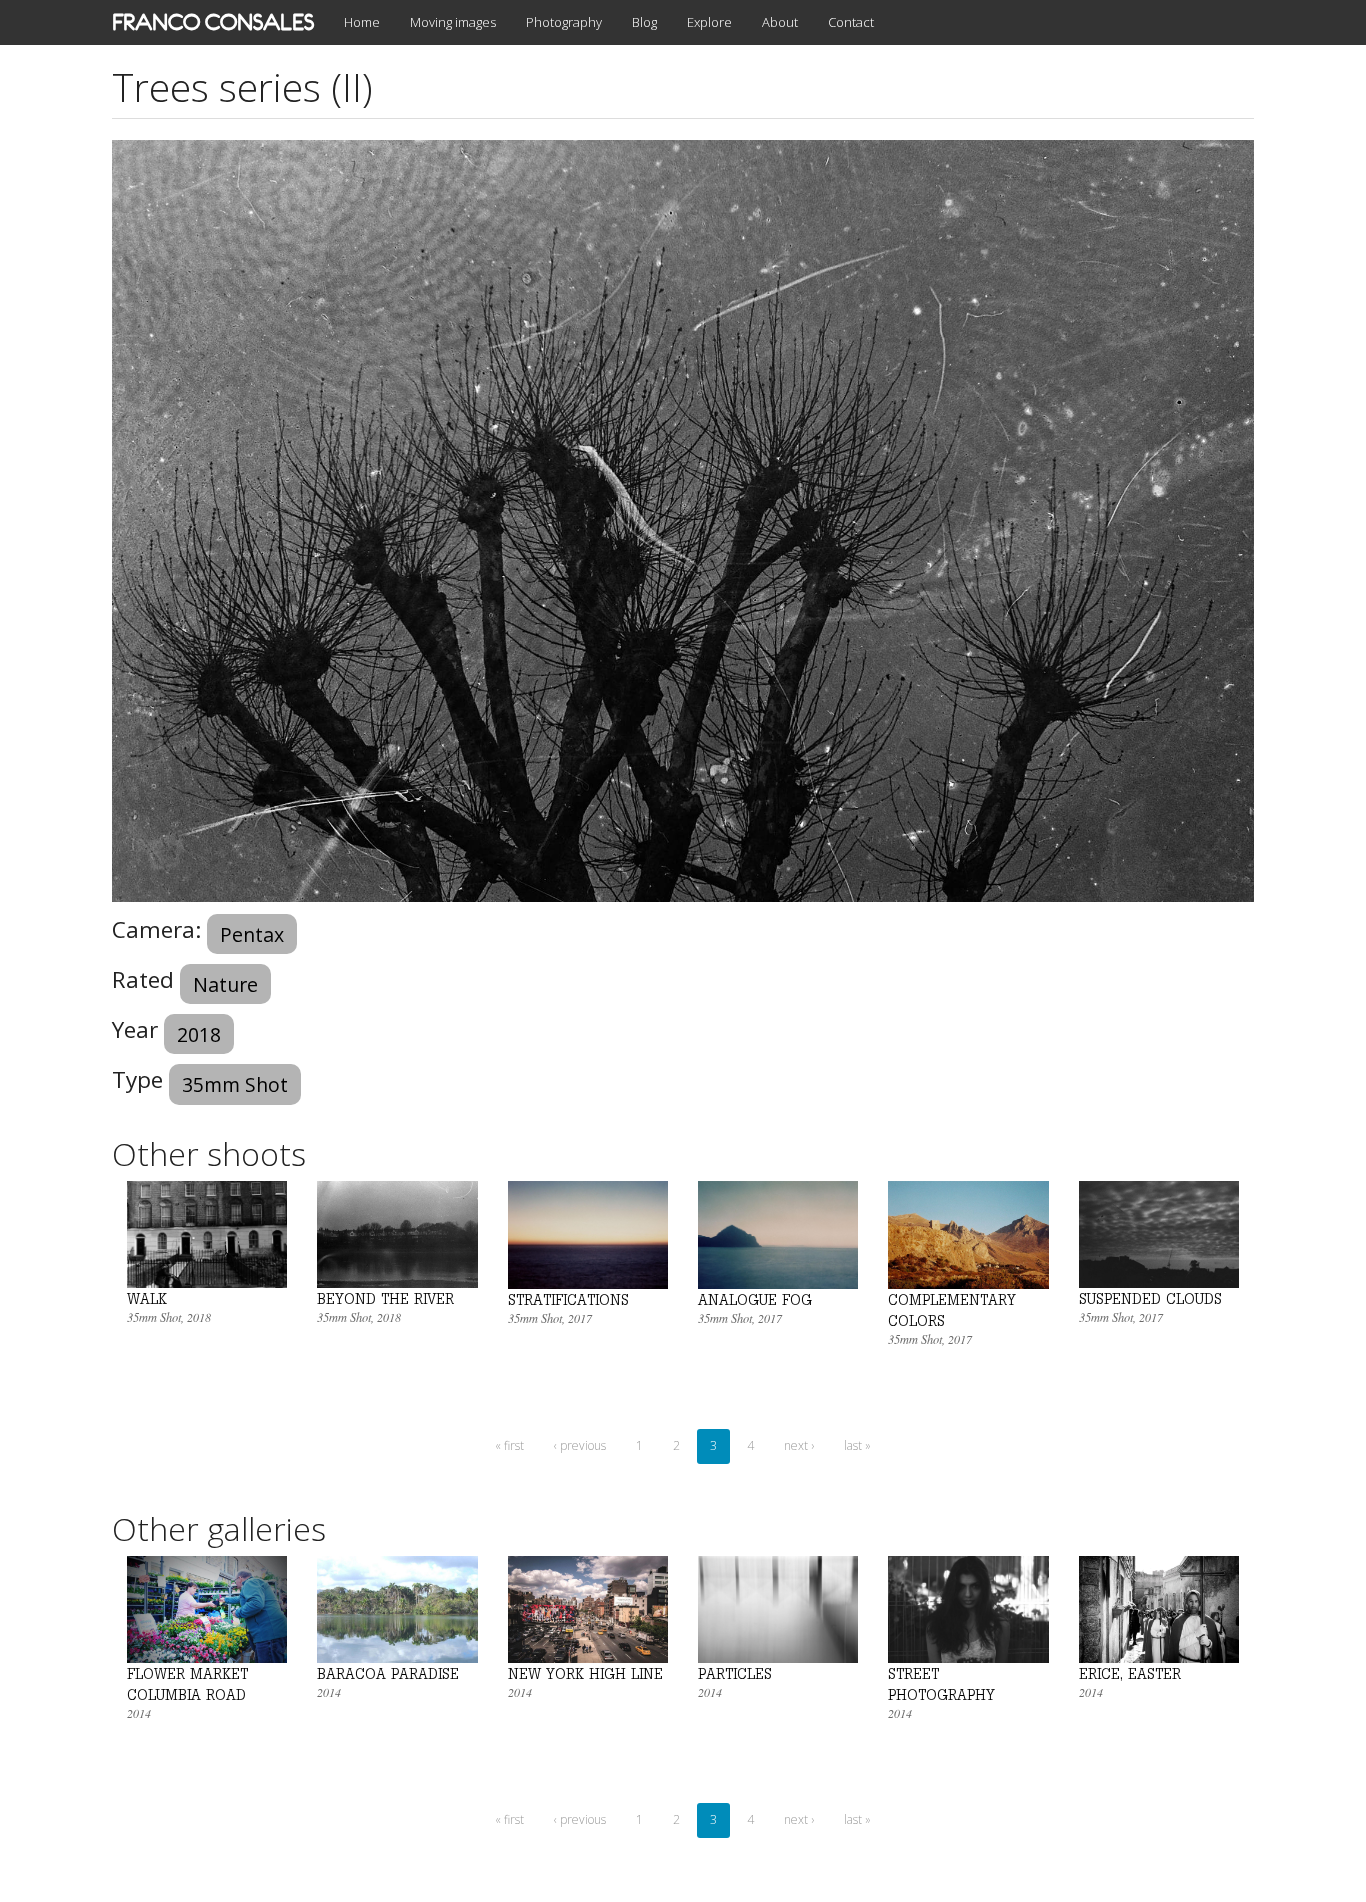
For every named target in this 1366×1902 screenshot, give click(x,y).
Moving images (453, 22)
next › (799, 1445)
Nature (225, 984)
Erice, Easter (1130, 1673)
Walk (147, 1298)
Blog (644, 22)
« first (509, 1445)
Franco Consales (213, 22)
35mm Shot (235, 1084)
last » (857, 1445)
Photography (564, 22)
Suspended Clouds (1150, 1298)
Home (362, 22)
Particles (735, 1673)
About (780, 22)
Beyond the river (385, 1298)
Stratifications (568, 1299)
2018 (199, 1034)
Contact (851, 22)
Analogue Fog (755, 1299)
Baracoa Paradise (388, 1673)
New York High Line (585, 1673)
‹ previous (580, 1445)
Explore (709, 22)
